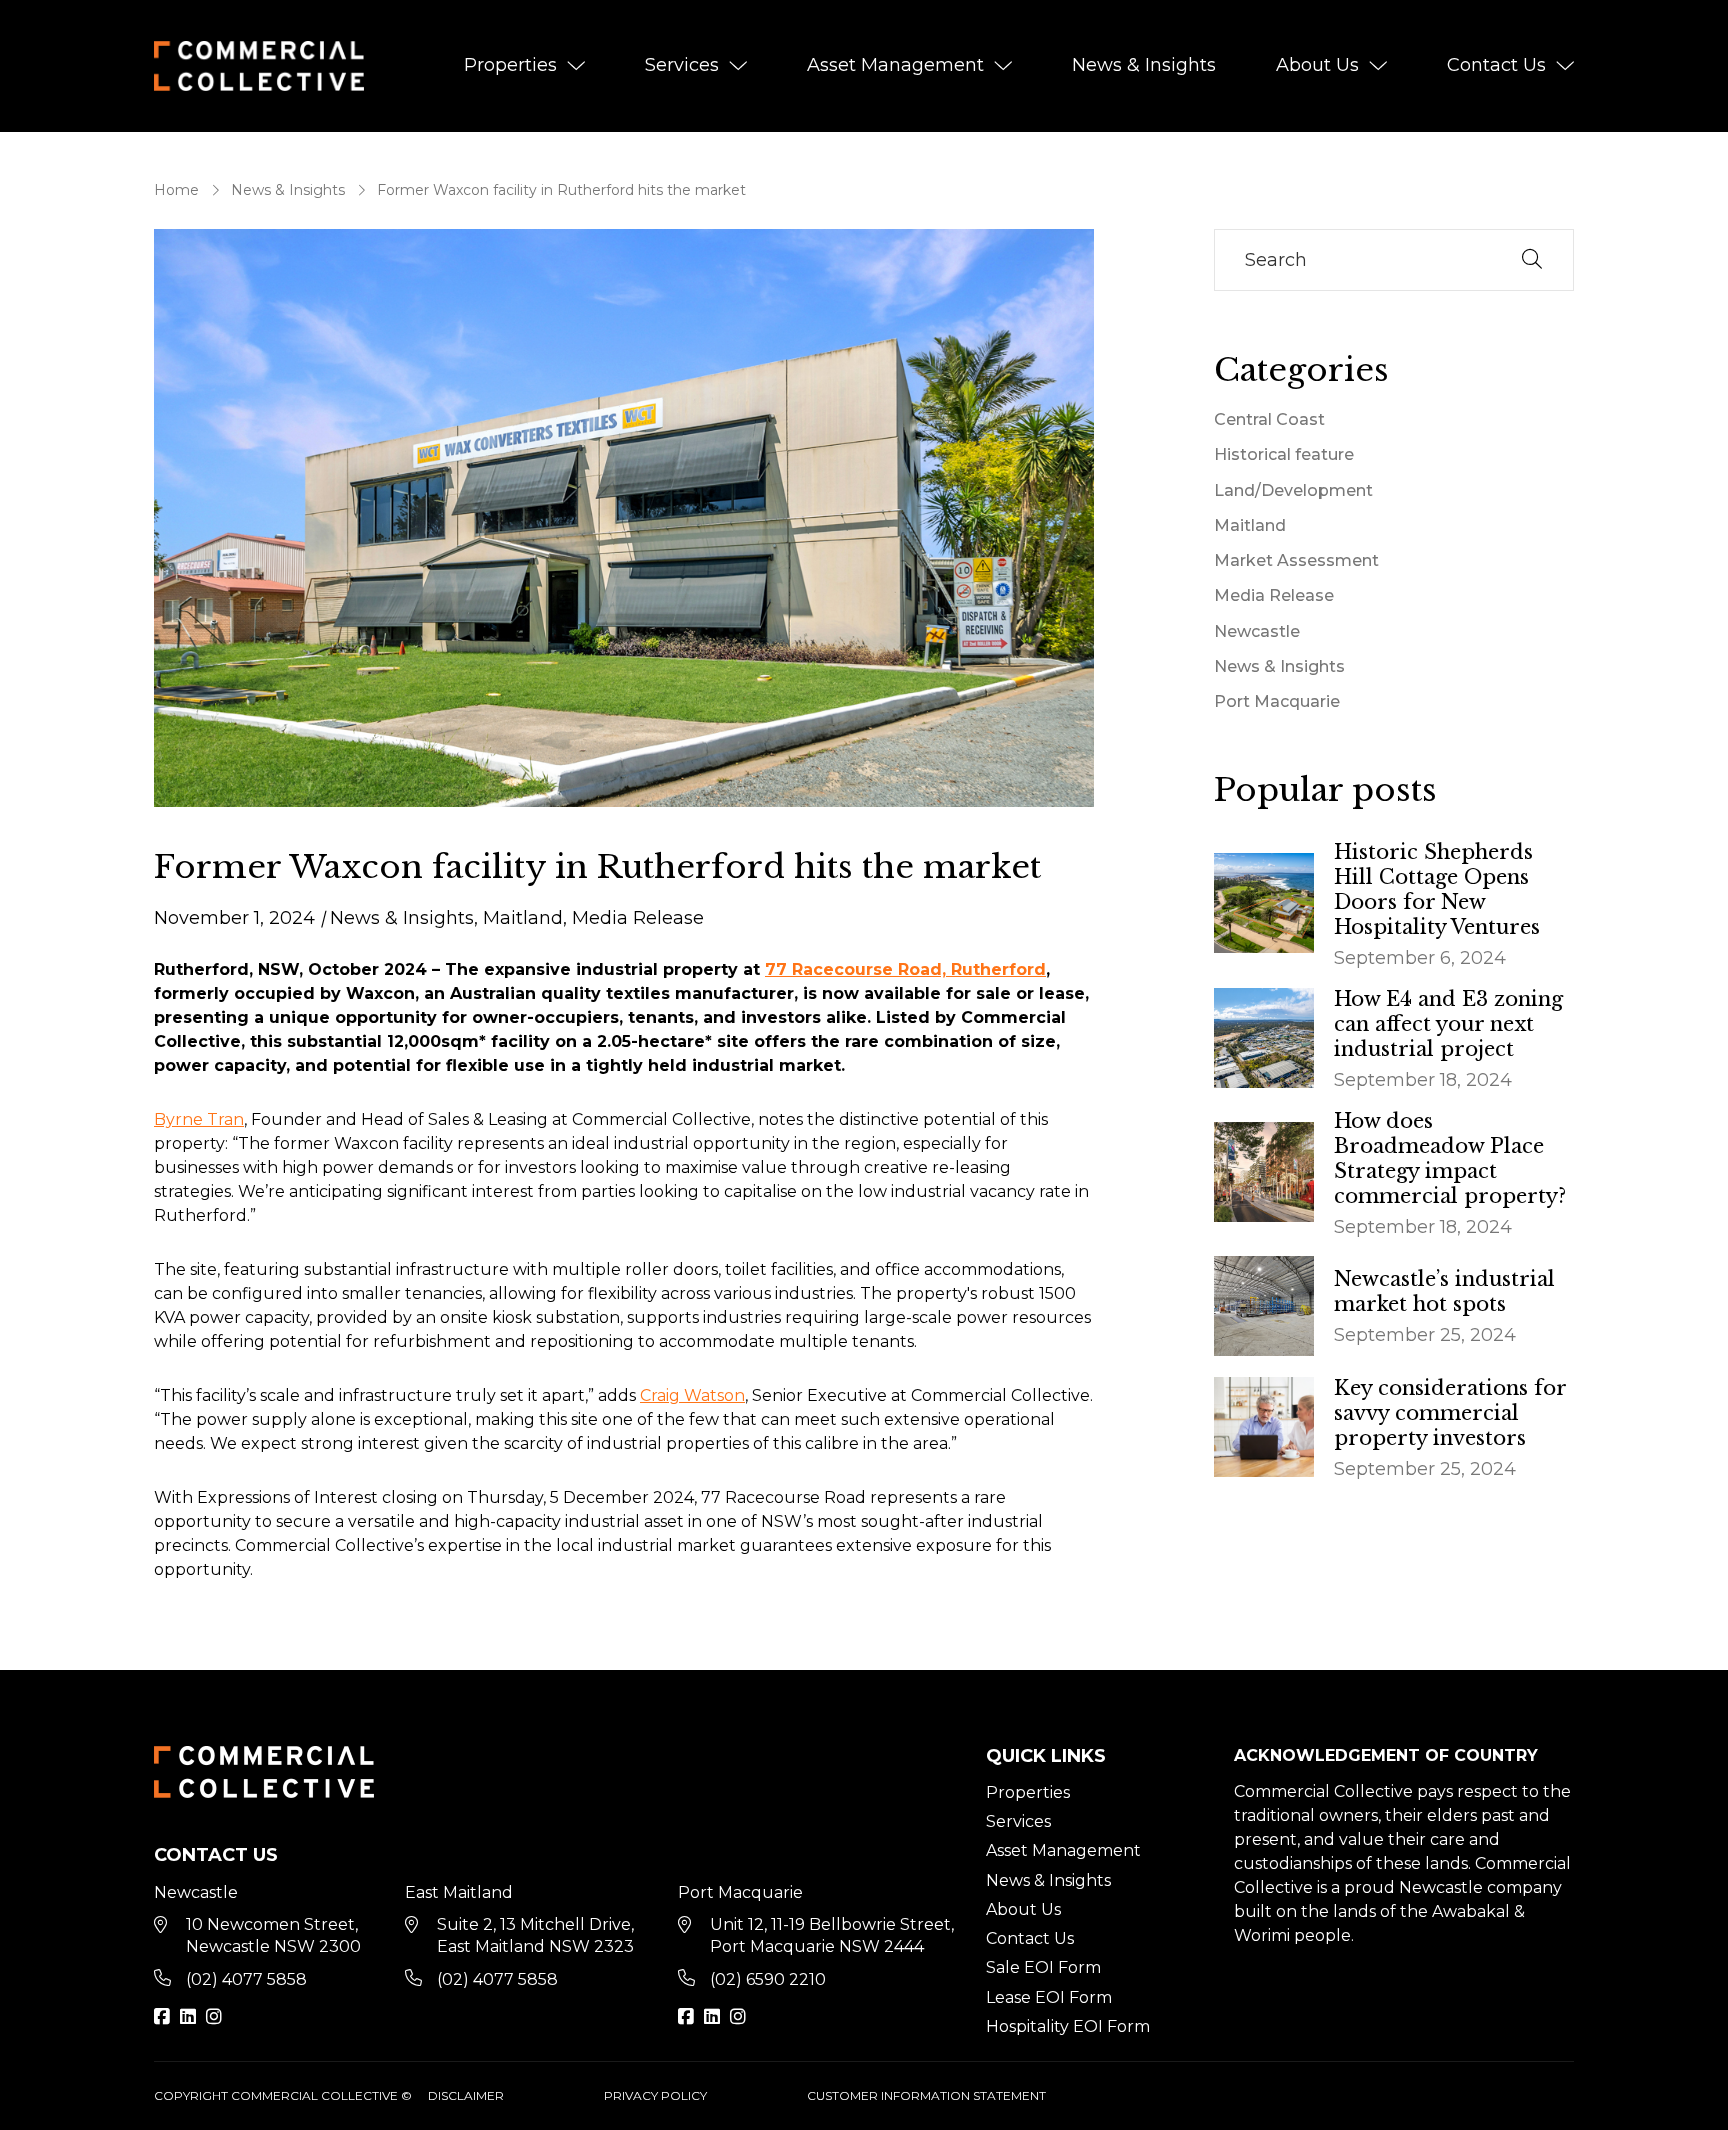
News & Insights (1144, 65)
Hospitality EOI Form (1068, 2026)
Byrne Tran (199, 1119)
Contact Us (1496, 65)
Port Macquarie (1277, 701)
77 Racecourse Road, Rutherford (905, 969)
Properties (510, 65)
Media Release (638, 918)
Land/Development (1293, 490)
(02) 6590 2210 (768, 1979)
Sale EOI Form (1043, 1967)
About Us (1317, 65)
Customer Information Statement (926, 2095)
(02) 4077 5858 (246, 1979)
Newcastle (1257, 631)
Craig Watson (692, 1395)
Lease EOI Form (1049, 1997)
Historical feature (1284, 454)
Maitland (523, 918)
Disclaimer (466, 2095)
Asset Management (895, 65)
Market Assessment (1296, 560)
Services (682, 65)
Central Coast (1269, 419)
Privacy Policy (655, 2095)
